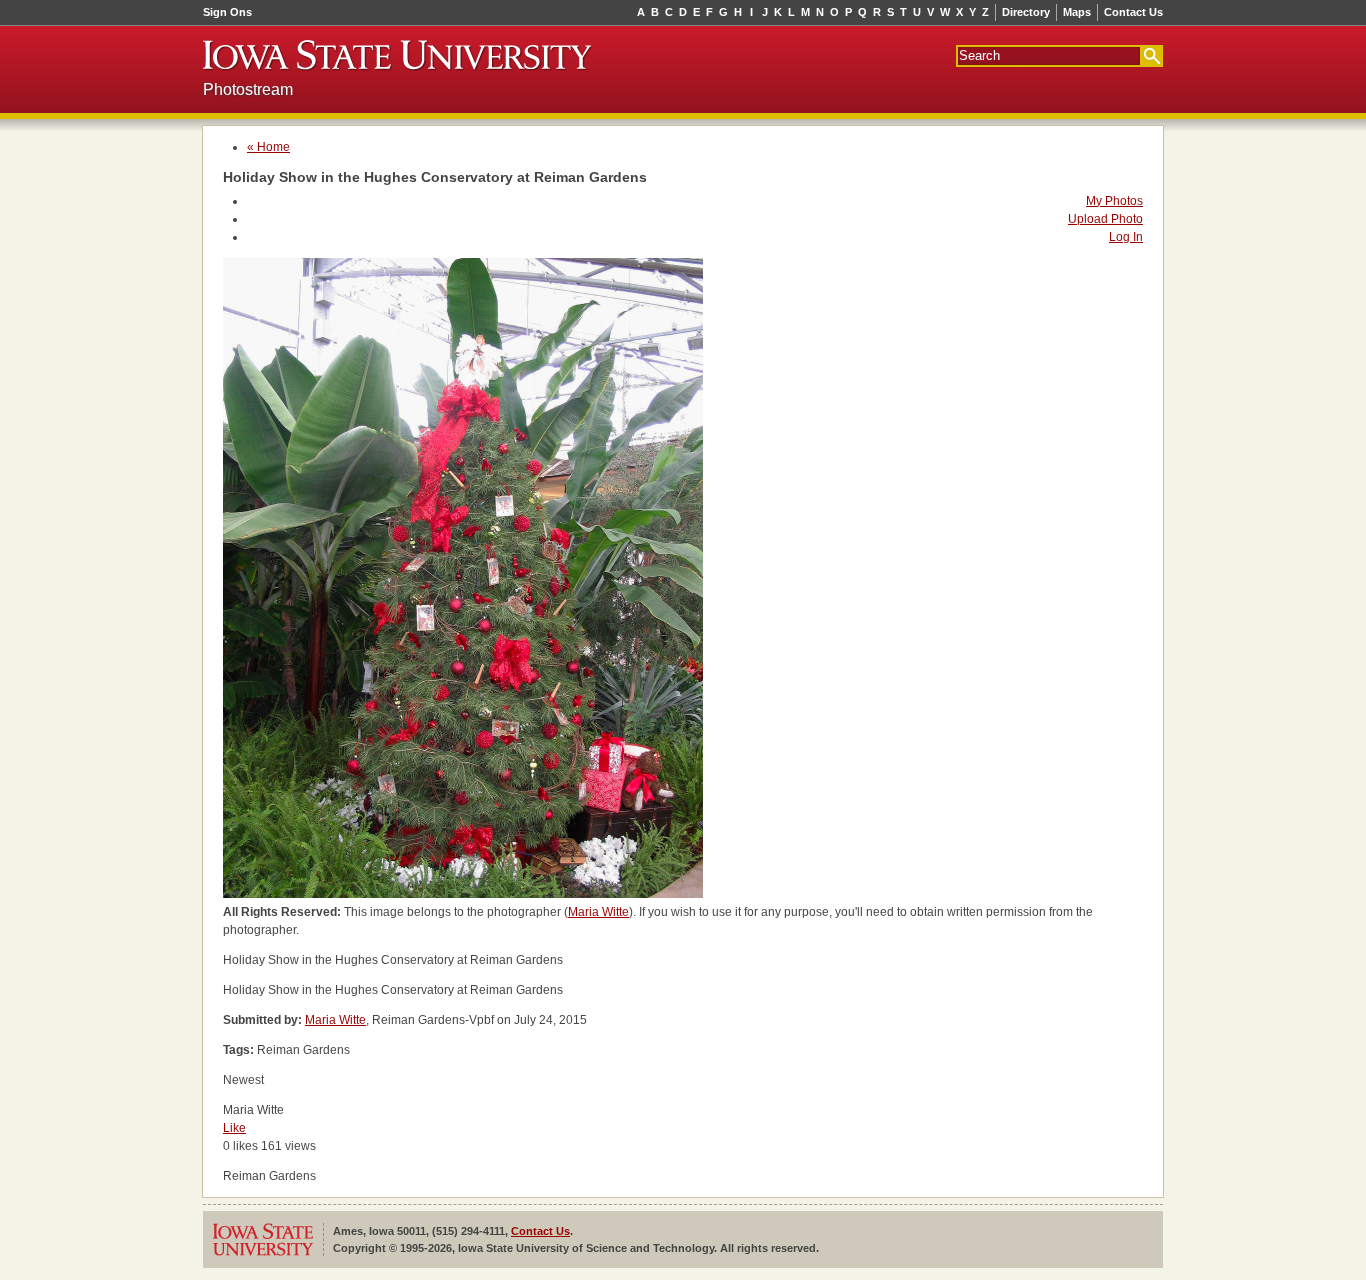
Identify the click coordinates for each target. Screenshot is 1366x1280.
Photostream (248, 89)
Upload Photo (1105, 219)
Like (234, 1128)
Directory (1026, 12)
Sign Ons (227, 12)
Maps (1077, 12)
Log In (1126, 237)
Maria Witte (598, 912)
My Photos (1114, 201)
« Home (268, 147)
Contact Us (1133, 12)
